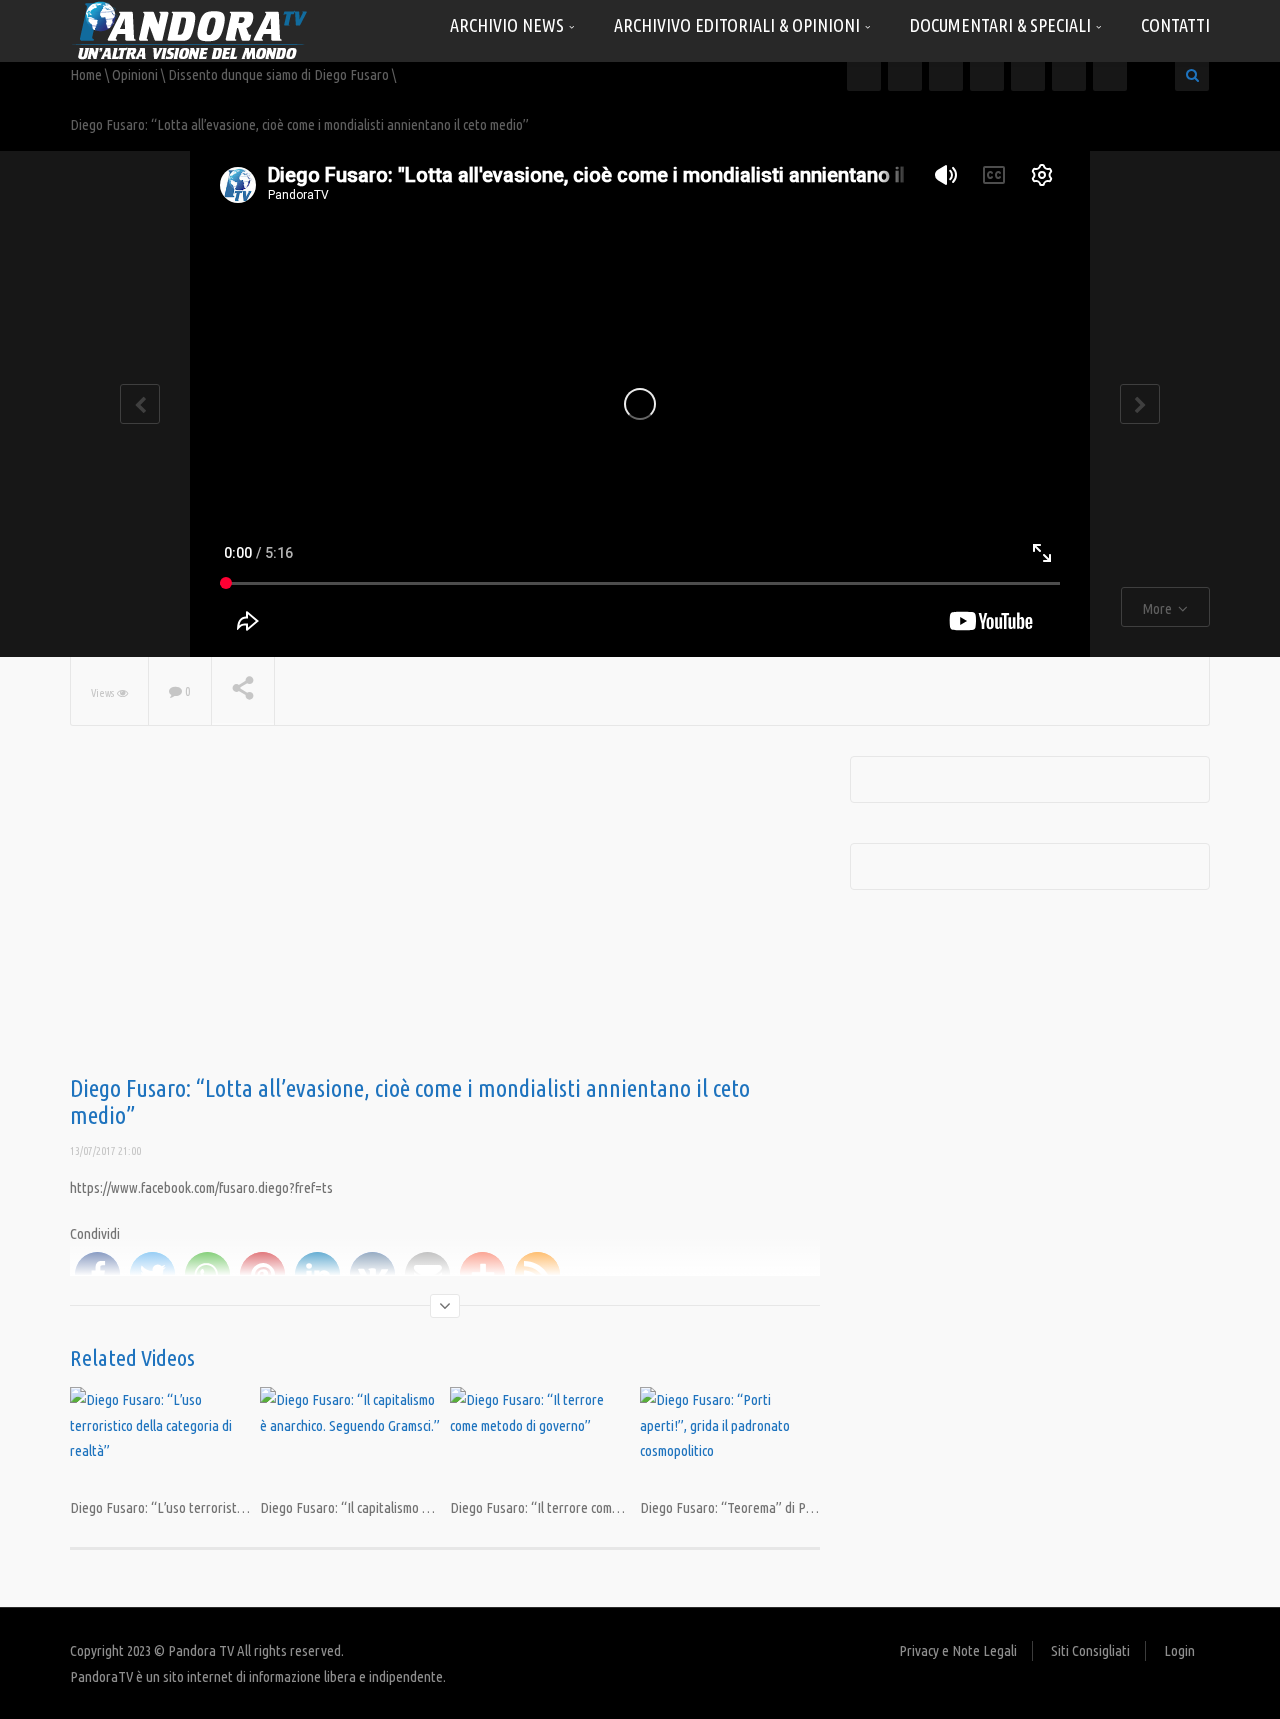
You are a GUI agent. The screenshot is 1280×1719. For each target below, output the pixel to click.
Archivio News (509, 25)
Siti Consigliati (1090, 1650)
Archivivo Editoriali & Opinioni (739, 25)
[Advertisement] (445, 916)
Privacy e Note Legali (958, 1650)
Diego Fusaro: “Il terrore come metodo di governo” (591, 1507)
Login (1179, 1650)
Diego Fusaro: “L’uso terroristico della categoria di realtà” (232, 1507)
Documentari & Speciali (1002, 25)
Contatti (1175, 25)
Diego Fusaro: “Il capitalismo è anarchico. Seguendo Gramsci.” (431, 1507)
